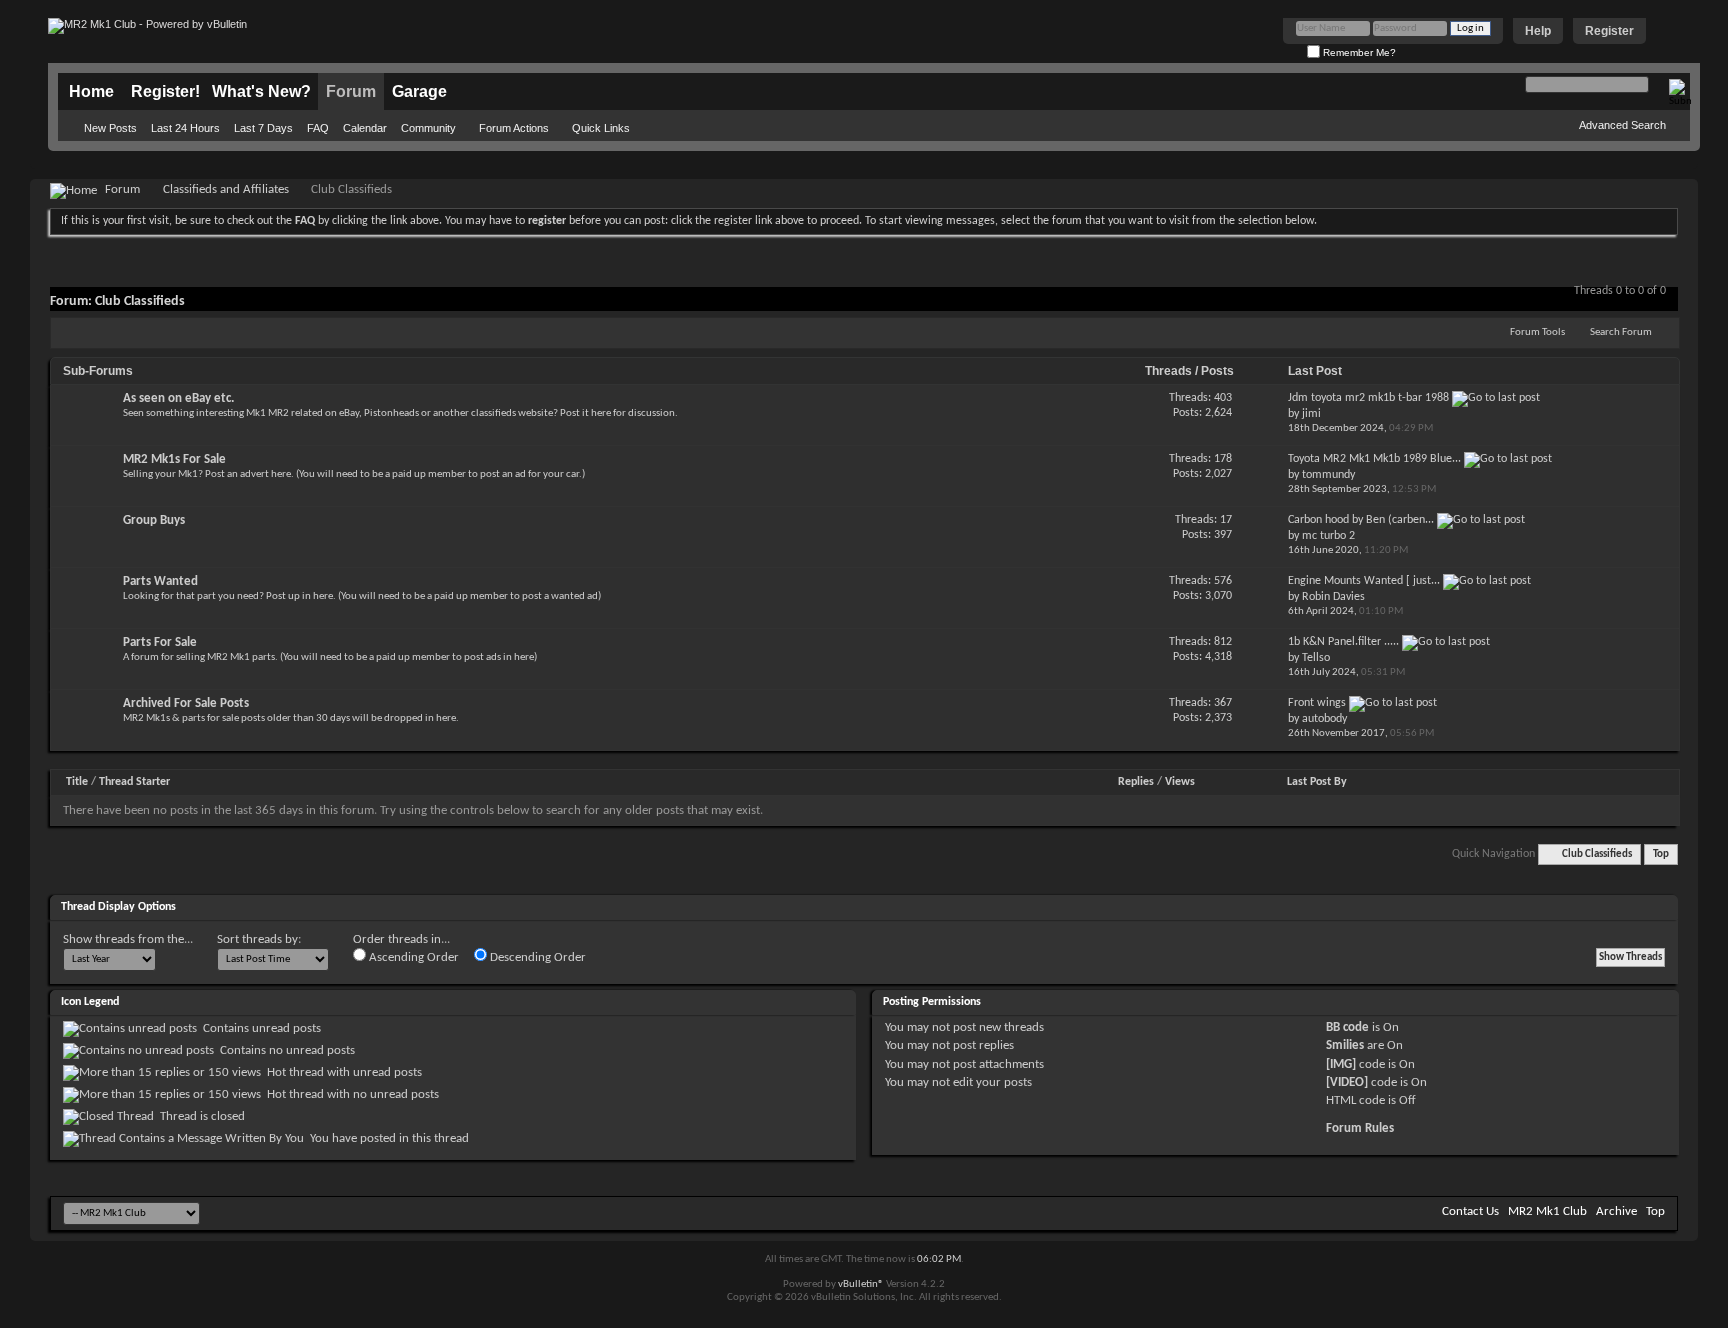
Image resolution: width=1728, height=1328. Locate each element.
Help (1538, 31)
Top (1661, 854)
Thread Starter (134, 782)
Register (1609, 31)
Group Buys (154, 520)
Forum (351, 91)
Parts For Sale (160, 642)
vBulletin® (861, 1284)
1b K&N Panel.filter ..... (1343, 642)
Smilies (1345, 1045)
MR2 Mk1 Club (1547, 1211)
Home (91, 91)
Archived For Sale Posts (186, 703)
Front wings (1317, 703)
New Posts (110, 128)
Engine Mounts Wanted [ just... (1364, 581)
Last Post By (1317, 782)
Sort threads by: (259, 939)
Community (428, 128)
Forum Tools (1537, 332)
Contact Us (1470, 1211)
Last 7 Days (263, 128)
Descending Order (536, 957)
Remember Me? (1358, 52)
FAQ (318, 128)
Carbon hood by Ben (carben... (1361, 520)
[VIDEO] (1347, 1082)
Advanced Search (1622, 125)
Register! (165, 91)
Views (1180, 782)
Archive (1616, 1211)
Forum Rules (1360, 1128)
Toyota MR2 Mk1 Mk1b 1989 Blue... (1374, 459)
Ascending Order (412, 957)
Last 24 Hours (185, 128)
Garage (419, 91)
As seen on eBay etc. (178, 398)
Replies (1136, 782)
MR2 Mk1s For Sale (174, 459)
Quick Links (601, 128)
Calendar (365, 128)
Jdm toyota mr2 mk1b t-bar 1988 (1368, 398)
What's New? (261, 91)
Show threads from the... (128, 939)
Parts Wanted (160, 581)
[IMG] (1341, 1064)
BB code (1347, 1027)
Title (77, 782)
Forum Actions (514, 128)
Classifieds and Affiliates (226, 189)
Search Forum (1621, 332)
